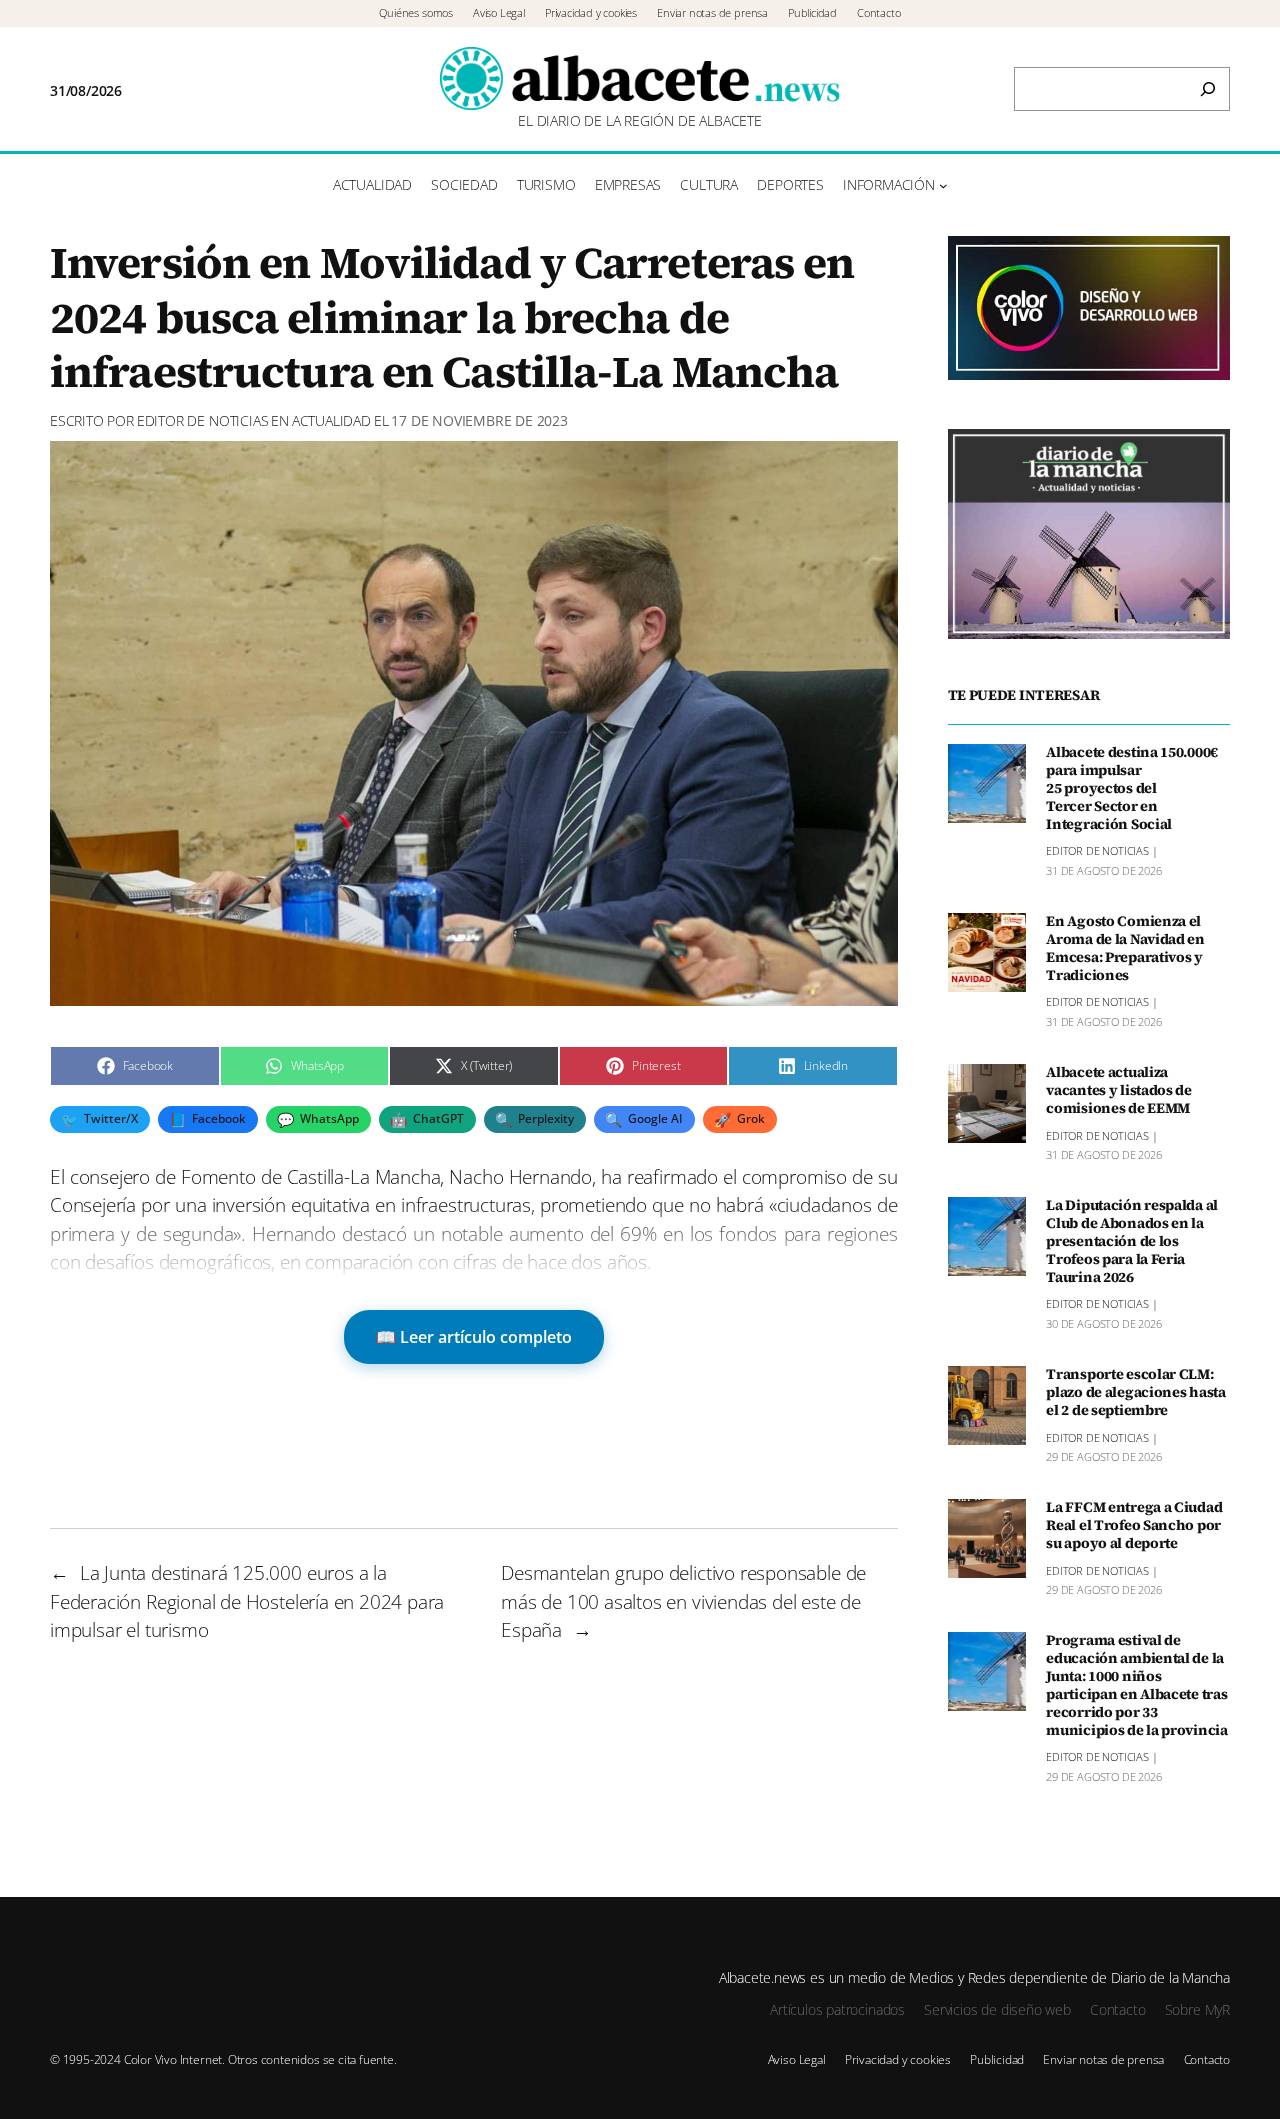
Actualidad (331, 420)
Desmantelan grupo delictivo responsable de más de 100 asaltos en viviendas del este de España (683, 1601)
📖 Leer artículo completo (474, 1337)
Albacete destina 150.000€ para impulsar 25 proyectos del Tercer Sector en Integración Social (1132, 788)
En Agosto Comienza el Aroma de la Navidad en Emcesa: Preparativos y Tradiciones (1125, 948)
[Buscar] (1208, 89)
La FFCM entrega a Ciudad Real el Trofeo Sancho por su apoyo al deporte (1134, 1526)
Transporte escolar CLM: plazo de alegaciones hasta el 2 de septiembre (1136, 1393)
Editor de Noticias (203, 420)
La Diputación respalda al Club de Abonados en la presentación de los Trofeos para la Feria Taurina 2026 (1132, 1241)
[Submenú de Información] (943, 185)
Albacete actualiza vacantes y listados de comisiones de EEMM (1119, 1091)
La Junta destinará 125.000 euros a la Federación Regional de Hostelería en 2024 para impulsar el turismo (247, 1601)
